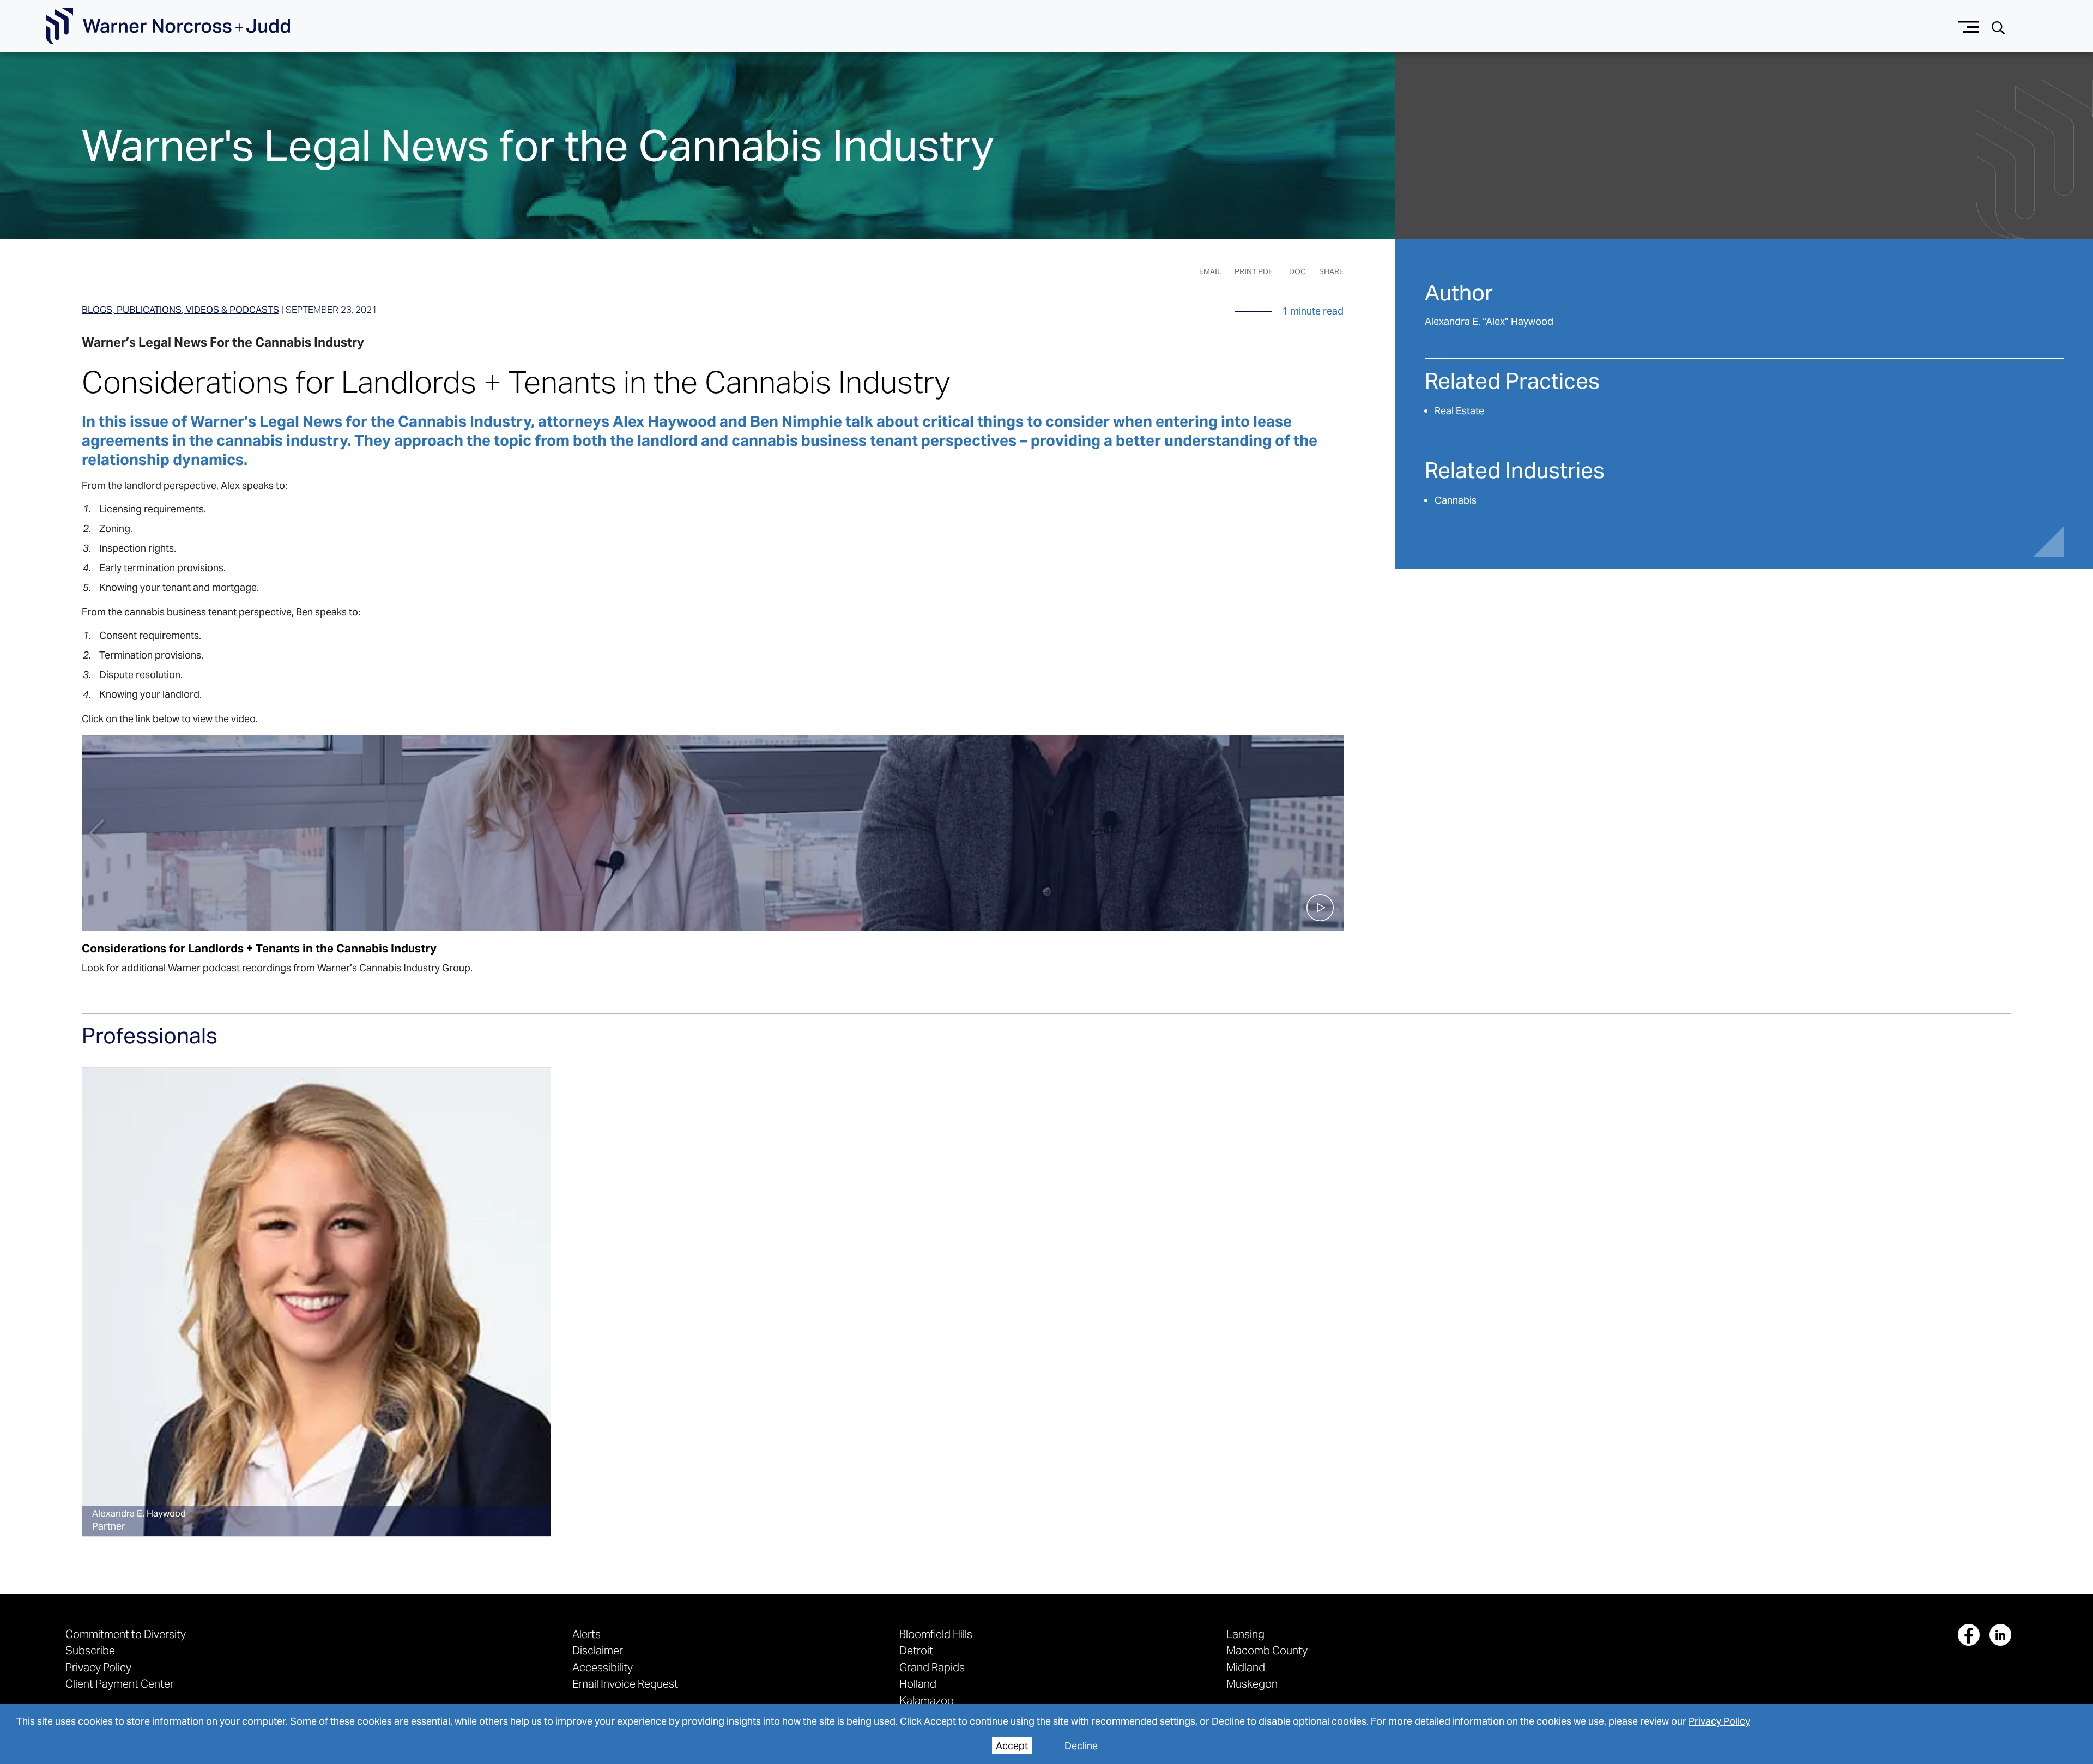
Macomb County (1267, 1650)
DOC (1297, 271)
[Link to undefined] (316, 1302)
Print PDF (1254, 271)
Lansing (1245, 1634)
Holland (918, 1684)
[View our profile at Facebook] (1969, 1635)
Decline (1081, 1746)
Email (1210, 271)
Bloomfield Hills (936, 1634)
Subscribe (90, 1650)
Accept (1012, 1746)
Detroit (916, 1650)
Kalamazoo (927, 1700)
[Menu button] (1968, 26)
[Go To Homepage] (168, 26)
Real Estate (1459, 411)
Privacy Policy (1719, 1721)
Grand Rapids (932, 1667)
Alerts (586, 1634)
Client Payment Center (120, 1684)
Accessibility (603, 1667)
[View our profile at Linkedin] (2000, 1635)
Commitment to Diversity (126, 1634)
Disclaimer (598, 1650)
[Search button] (1998, 26)
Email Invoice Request (625, 1684)
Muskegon (1252, 1684)
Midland (1246, 1667)
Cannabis (1456, 500)
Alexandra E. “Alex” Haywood (1489, 321)
